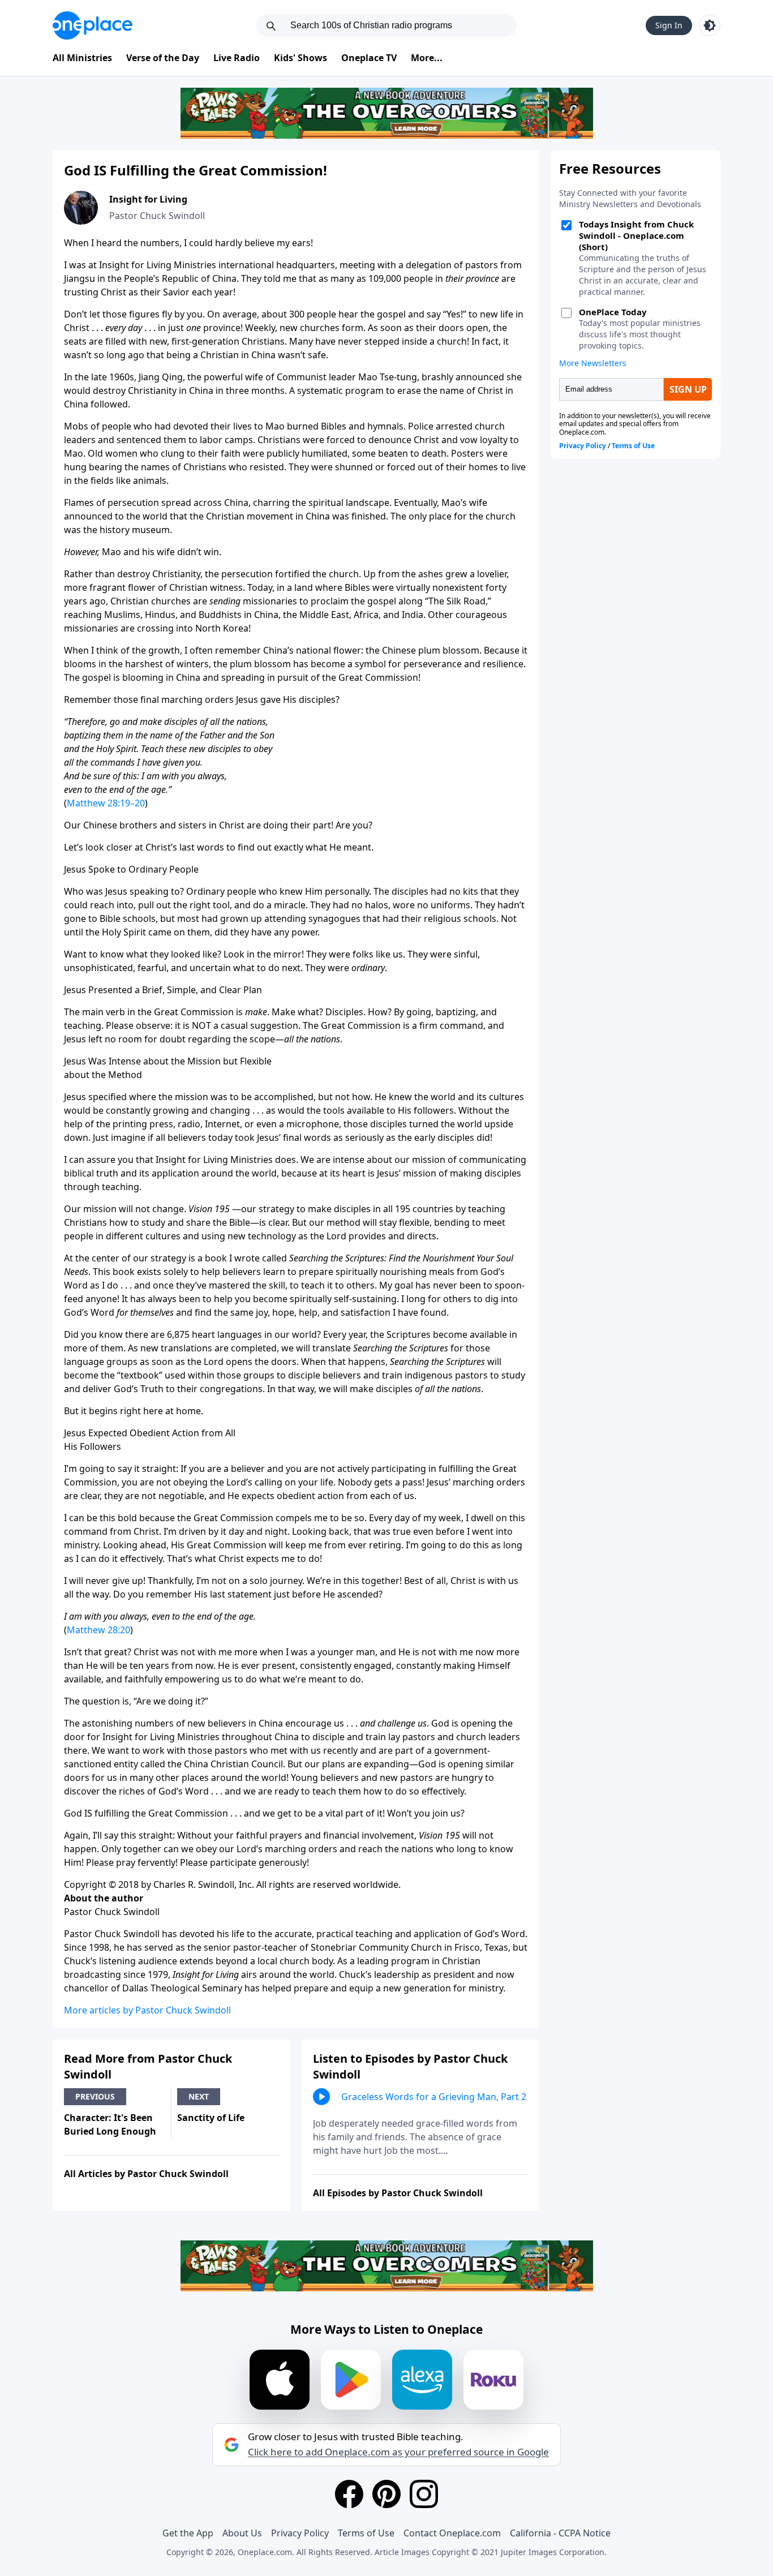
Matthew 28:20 (98, 1630)
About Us (242, 2533)
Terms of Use (366, 2533)
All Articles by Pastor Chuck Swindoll (146, 2174)
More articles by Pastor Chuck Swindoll (147, 2010)
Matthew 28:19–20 (106, 803)
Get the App (188, 2533)
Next (199, 2096)
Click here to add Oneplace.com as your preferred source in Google (398, 2452)
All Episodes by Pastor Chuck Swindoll (398, 2193)
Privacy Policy (300, 2533)
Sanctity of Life (211, 2118)
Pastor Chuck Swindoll (157, 216)
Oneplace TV (369, 58)
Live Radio (237, 58)
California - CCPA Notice (560, 2533)
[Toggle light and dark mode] (710, 25)
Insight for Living (148, 199)
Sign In (669, 25)
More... (427, 58)
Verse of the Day (163, 58)
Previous (95, 2096)
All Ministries (82, 58)
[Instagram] (424, 2494)
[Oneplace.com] (93, 25)
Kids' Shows (300, 58)
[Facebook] (349, 2494)
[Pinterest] (386, 2494)
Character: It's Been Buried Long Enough (110, 2124)
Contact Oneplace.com (452, 2533)
